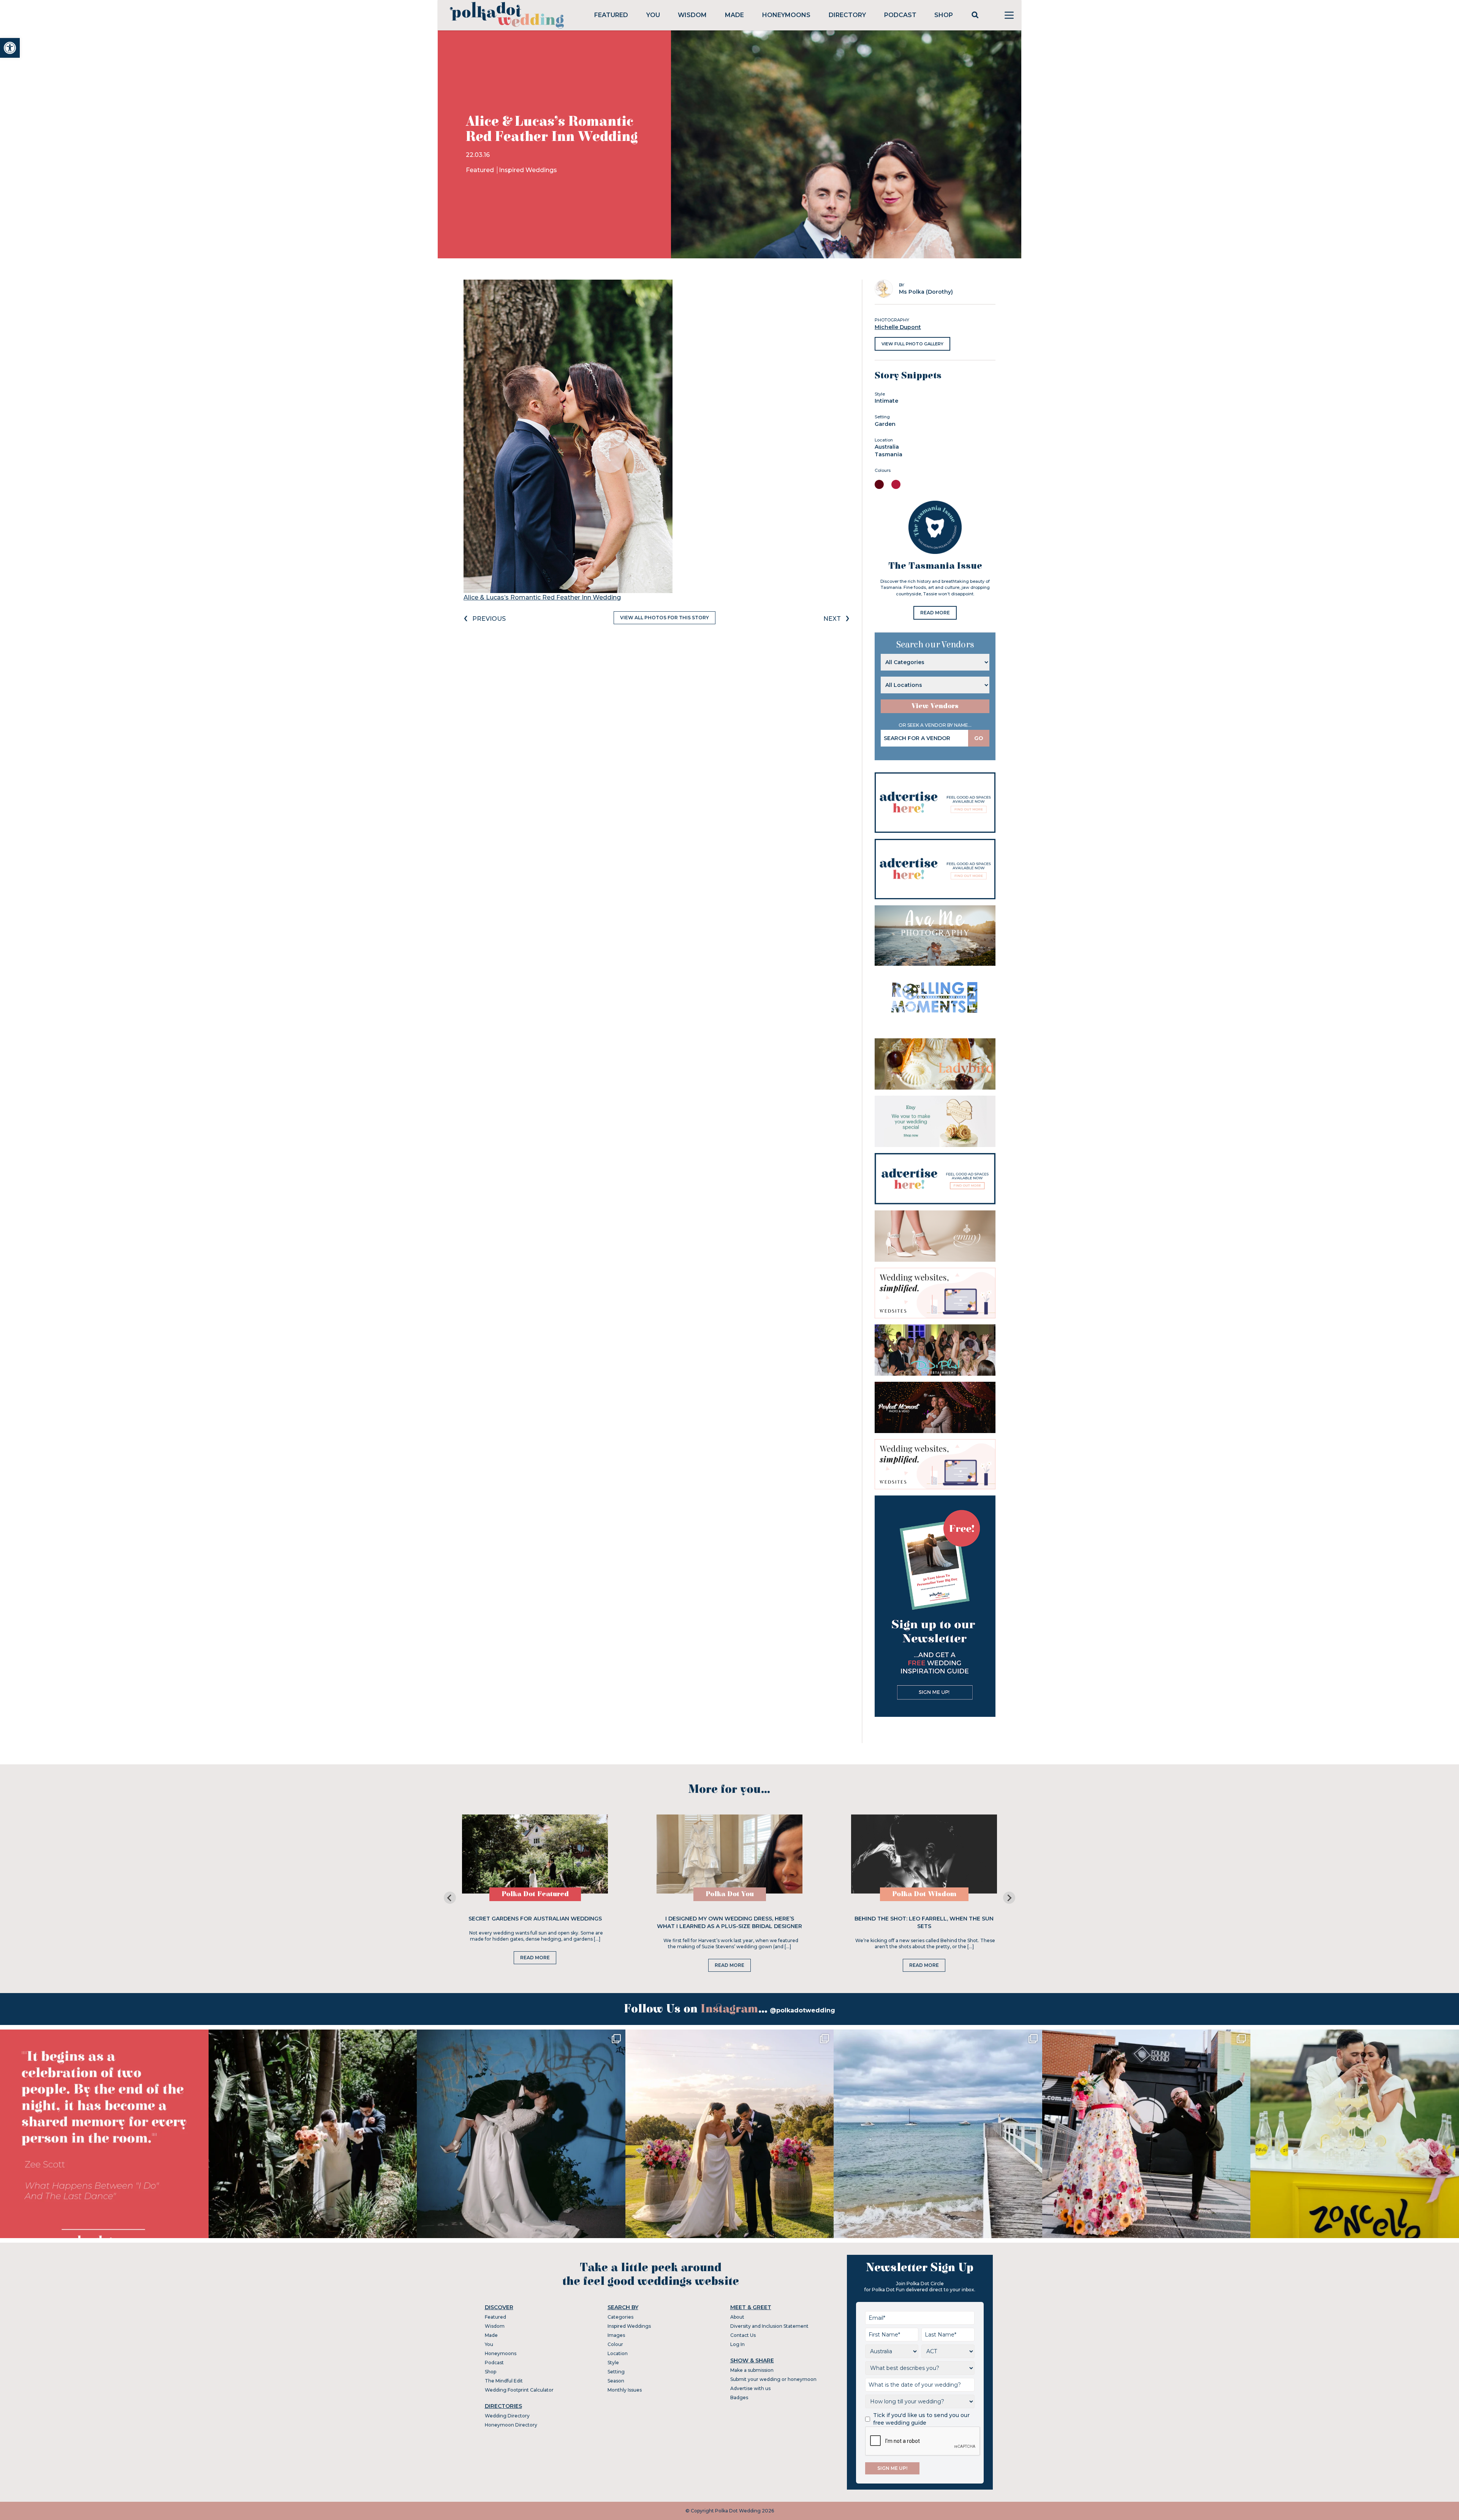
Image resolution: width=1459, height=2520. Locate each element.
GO (979, 738)
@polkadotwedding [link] (802, 2010)
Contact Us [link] (743, 2335)
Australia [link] (887, 447)
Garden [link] (885, 424)
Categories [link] (620, 2317)
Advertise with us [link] (750, 2388)
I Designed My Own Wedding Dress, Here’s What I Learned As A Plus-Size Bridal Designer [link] (729, 1922)
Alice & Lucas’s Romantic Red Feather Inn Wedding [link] (542, 597)
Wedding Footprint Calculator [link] (519, 2390)
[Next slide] (1009, 1898)
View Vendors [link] (935, 706)
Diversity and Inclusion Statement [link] (769, 2326)
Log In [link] (737, 2344)
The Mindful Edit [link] (504, 2381)
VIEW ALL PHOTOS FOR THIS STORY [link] (665, 618)
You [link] (653, 15)
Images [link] (616, 2335)
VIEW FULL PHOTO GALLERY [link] (912, 344)
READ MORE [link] (935, 613)
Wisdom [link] (692, 15)
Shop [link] (944, 15)
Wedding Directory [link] (507, 2416)
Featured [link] (611, 15)
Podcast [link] (900, 15)
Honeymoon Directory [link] (511, 2425)
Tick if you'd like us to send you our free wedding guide (921, 2419)
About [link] (737, 2317)
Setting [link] (616, 2372)
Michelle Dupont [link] (898, 327)
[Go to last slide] (450, 1898)
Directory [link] (847, 15)
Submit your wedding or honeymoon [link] (773, 2379)
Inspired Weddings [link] (528, 170)
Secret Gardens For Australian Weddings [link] (535, 1919)
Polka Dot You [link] (730, 1894)
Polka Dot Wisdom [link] (924, 1894)
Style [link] (613, 2363)
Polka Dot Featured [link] (535, 1894)
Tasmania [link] (889, 454)
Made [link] (734, 15)
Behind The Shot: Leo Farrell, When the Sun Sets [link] (924, 1922)
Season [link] (616, 2381)
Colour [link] (615, 2344)
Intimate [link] (886, 401)
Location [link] (618, 2353)
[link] (10, 48)
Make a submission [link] (752, 2370)
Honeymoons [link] (786, 15)
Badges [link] (739, 2397)
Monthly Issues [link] (625, 2390)
